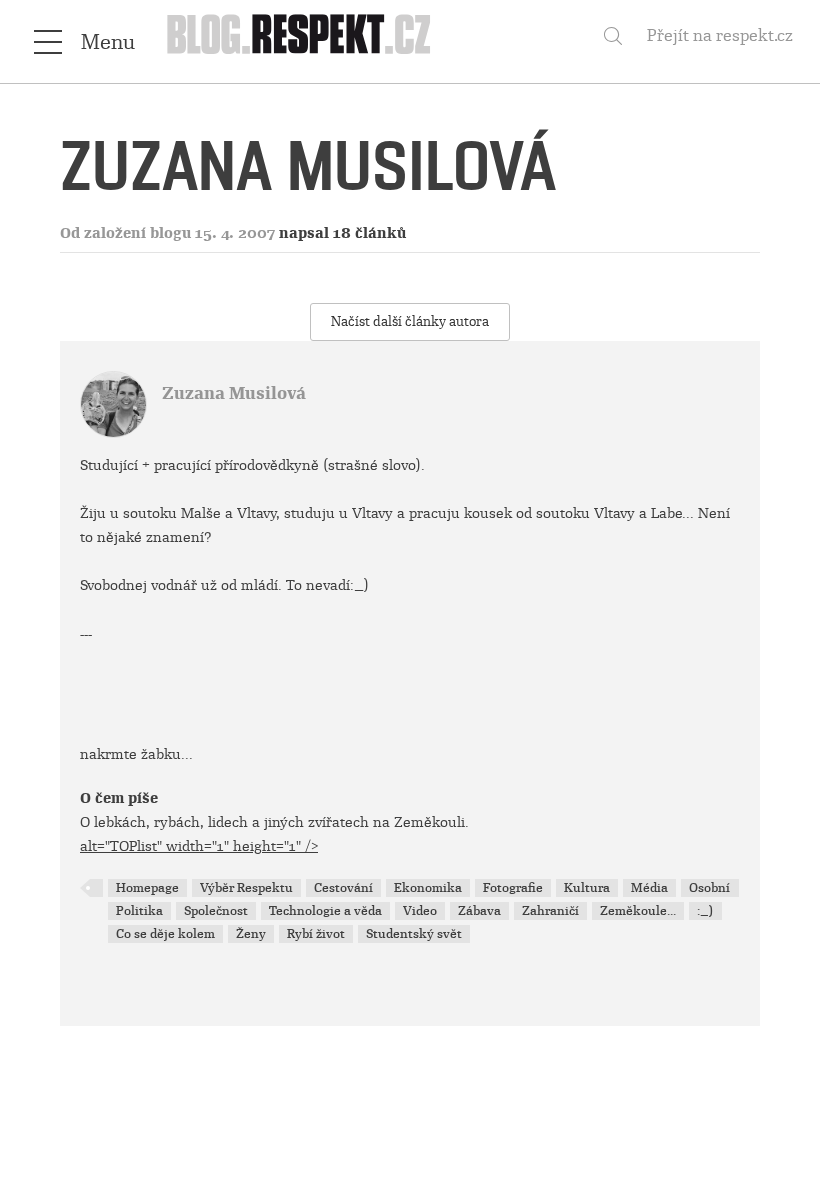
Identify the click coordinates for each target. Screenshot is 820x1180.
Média (649, 888)
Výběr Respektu (246, 888)
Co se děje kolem (165, 934)
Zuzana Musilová (234, 393)
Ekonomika (428, 888)
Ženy (251, 934)
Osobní (709, 888)
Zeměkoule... (638, 911)
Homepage (147, 888)
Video (420, 911)
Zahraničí (550, 911)
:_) (705, 911)
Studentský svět (414, 934)
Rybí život (316, 934)
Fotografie (513, 888)
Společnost (216, 911)
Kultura (587, 888)
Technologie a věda (325, 911)
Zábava (479, 911)
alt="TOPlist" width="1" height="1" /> (199, 846)
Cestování (343, 888)
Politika (139, 911)
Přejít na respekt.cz (720, 35)
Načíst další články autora (410, 321)
